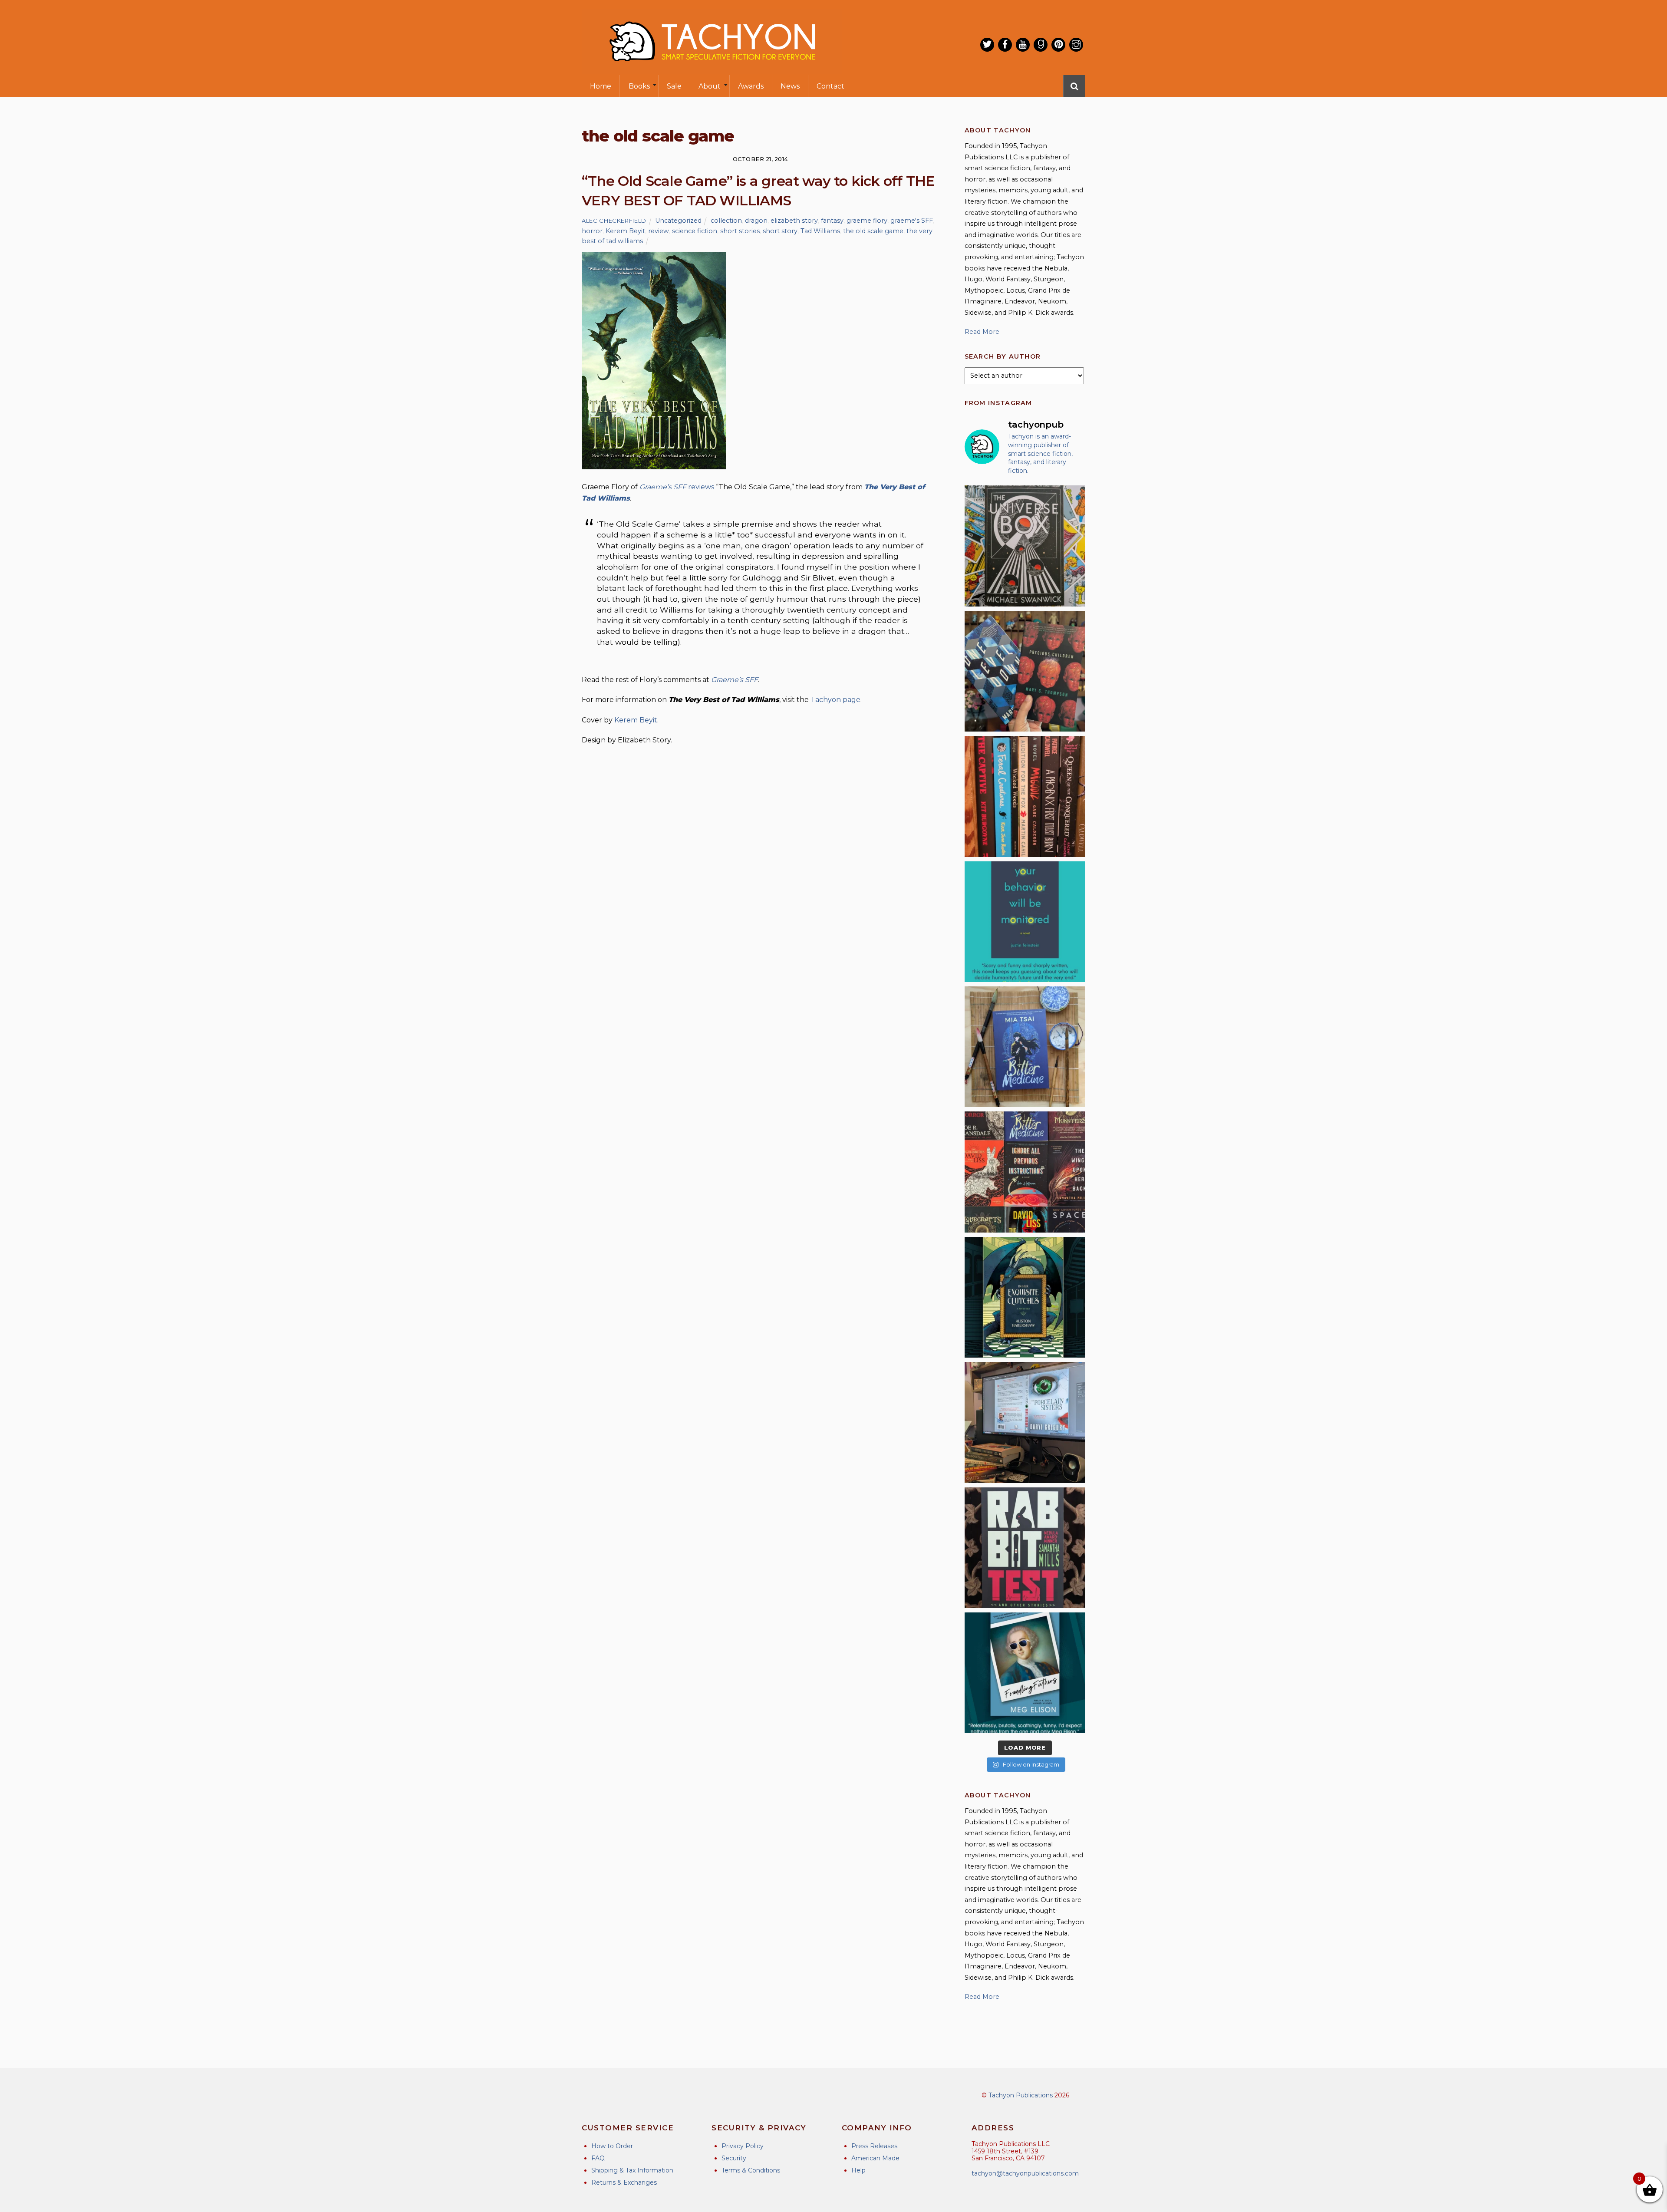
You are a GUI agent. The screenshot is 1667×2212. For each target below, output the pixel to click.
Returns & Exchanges (624, 2182)
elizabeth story (794, 221)
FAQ (598, 2158)
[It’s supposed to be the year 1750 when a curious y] (1025, 1673)
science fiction (695, 231)
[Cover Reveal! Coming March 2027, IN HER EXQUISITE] (1025, 1297)
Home (601, 86)
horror (592, 231)
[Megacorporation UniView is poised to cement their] (1025, 922)
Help (858, 2170)
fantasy (832, 221)
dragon (756, 221)
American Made (875, 2158)
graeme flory (867, 221)
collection (726, 221)
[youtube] (1023, 45)
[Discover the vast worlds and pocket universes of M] (1025, 546)
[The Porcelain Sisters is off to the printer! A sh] (1025, 1422)
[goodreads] (1041, 45)
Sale (674, 86)
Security (734, 2158)
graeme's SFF (912, 221)
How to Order (612, 2146)
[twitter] (987, 45)
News (790, 86)
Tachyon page (835, 700)
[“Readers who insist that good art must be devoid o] (1025, 1548)
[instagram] (1076, 45)
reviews (701, 487)
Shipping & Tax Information (632, 2170)
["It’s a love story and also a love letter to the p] (1025, 1172)
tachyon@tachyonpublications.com (1025, 2173)
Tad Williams (820, 231)
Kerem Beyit (625, 231)
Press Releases (874, 2146)
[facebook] (1005, 45)
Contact (830, 86)
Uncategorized (678, 221)
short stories (740, 231)
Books (639, 86)
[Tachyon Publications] (712, 69)
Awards (751, 86)
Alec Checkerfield (614, 221)
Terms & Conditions (751, 2170)
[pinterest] (1058, 45)
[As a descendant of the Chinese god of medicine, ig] (1025, 1047)
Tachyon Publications (1021, 2095)
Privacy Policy (743, 2146)
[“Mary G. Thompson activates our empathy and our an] (1025, 671)
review (659, 231)
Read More (982, 332)
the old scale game (873, 231)
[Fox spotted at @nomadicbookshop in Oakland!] (1025, 796)
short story (780, 231)
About (710, 86)
